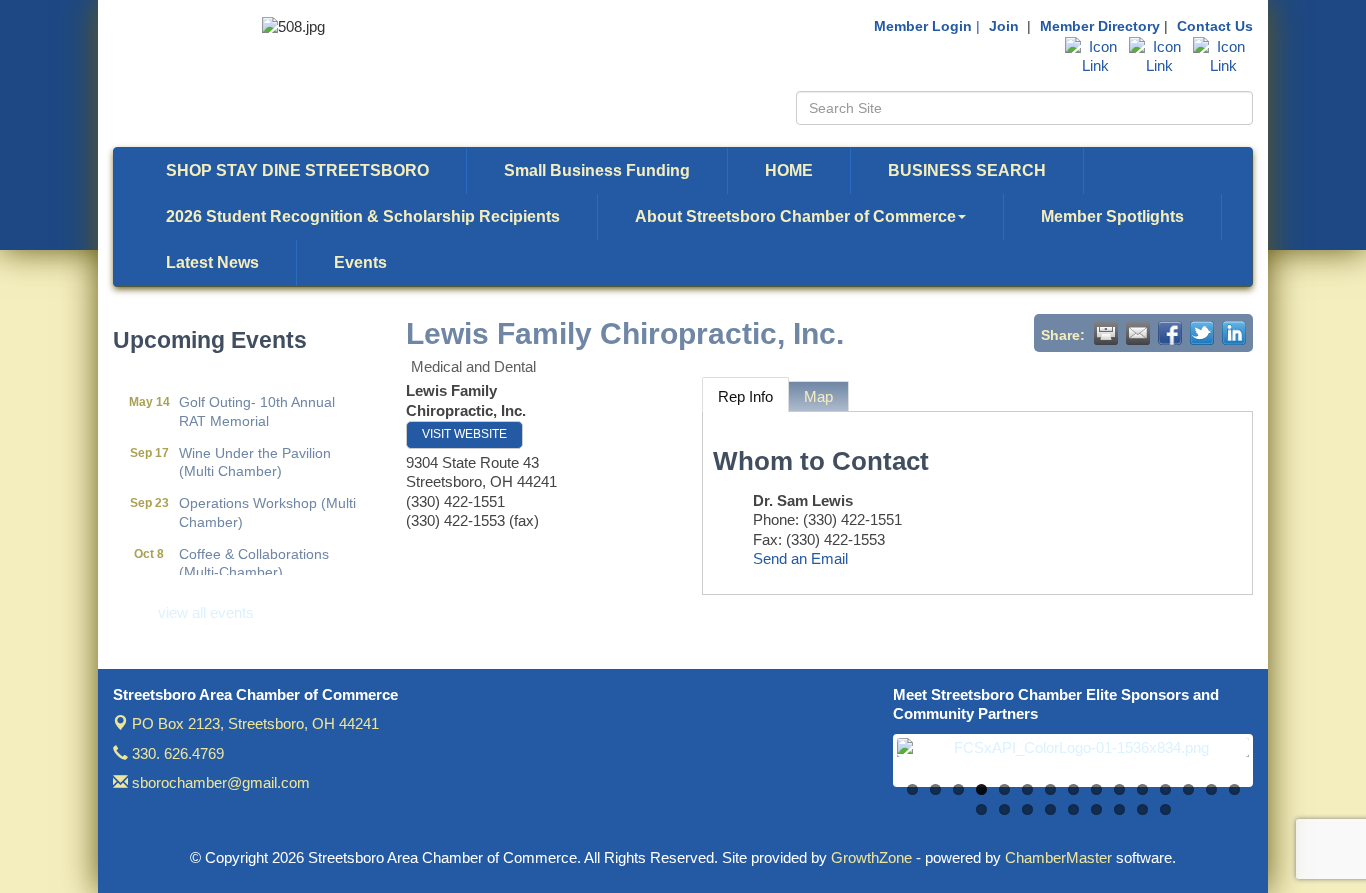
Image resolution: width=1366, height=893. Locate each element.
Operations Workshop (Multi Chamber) (267, 504)
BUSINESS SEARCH (967, 170)
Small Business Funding (597, 170)
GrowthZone (871, 857)
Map (818, 396)
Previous (867, 771)
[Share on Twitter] (1202, 333)
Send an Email (800, 558)
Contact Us (1215, 26)
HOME (789, 170)
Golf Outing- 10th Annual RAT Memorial (257, 403)
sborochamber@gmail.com (219, 782)
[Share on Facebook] (1170, 333)
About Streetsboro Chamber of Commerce (795, 216)
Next (1279, 771)
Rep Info (745, 396)
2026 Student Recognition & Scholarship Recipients (363, 216)
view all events (206, 612)
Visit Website (464, 434)
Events (360, 262)
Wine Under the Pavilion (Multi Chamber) (255, 454)
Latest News (212, 262)
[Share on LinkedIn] (1234, 333)
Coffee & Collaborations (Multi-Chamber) (254, 555)
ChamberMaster (1058, 857)
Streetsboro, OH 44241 (255, 723)
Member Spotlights (1112, 216)
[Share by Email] (1138, 333)
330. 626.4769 (176, 753)
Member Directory (1100, 26)
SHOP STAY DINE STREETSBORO (297, 170)
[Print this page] (1106, 333)
